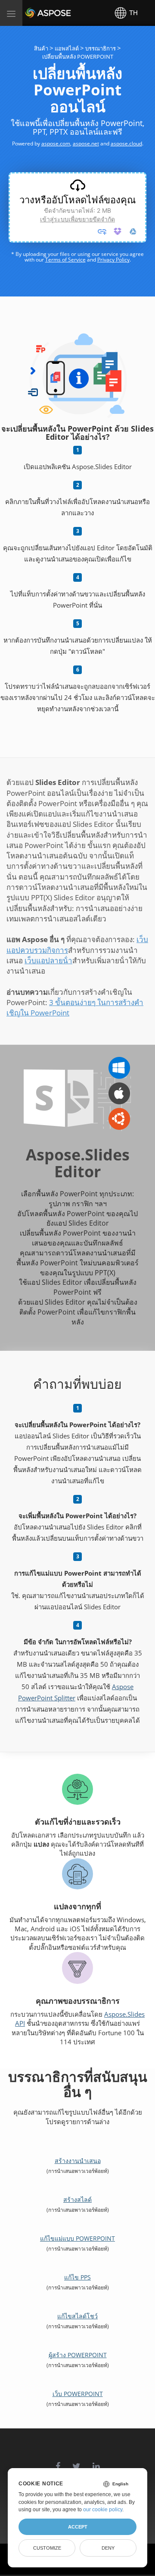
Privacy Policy (113, 260)
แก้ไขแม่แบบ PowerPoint (77, 2238)
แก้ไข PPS (77, 2277)
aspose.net (86, 143)
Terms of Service (65, 260)
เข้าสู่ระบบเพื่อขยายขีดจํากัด (77, 219)
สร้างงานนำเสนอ (78, 2161)
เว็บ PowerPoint (78, 2394)
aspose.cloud (126, 143)
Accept (78, 2527)
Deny (108, 2548)
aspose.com (56, 143)
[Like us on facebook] (58, 2462)
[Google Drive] (133, 231)
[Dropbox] (118, 231)
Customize (47, 2548)
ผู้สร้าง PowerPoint (78, 2355)
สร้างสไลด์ (77, 2199)
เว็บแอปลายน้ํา (48, 960)
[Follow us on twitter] (76, 2462)
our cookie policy (103, 2510)
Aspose (35, 13)
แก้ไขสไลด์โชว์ (77, 2316)
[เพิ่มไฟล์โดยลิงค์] (102, 231)
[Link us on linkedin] (96, 2462)
